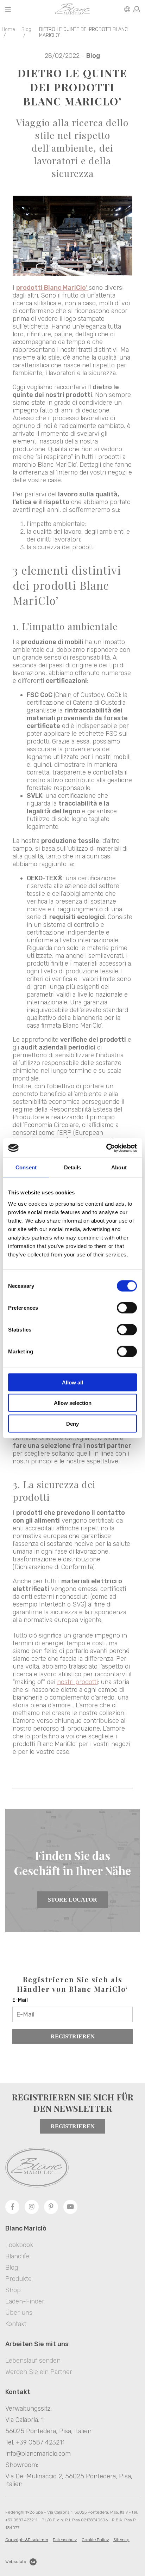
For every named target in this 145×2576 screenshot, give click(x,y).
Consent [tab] (26, 1167)
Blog (26, 29)
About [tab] (119, 1167)
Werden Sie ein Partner (39, 2372)
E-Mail (20, 2000)
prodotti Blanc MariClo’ (52, 288)
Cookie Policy (95, 2540)
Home (8, 29)
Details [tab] (73, 1167)
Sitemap (121, 2540)
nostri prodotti (77, 1682)
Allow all (72, 1382)
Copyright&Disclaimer (27, 2540)
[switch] (127, 1308)
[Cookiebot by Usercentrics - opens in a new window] (106, 1148)
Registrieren (73, 2036)
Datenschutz (65, 2540)
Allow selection (73, 1403)
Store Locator (72, 1900)
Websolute (16, 2562)
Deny (72, 1423)
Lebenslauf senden (33, 2361)
